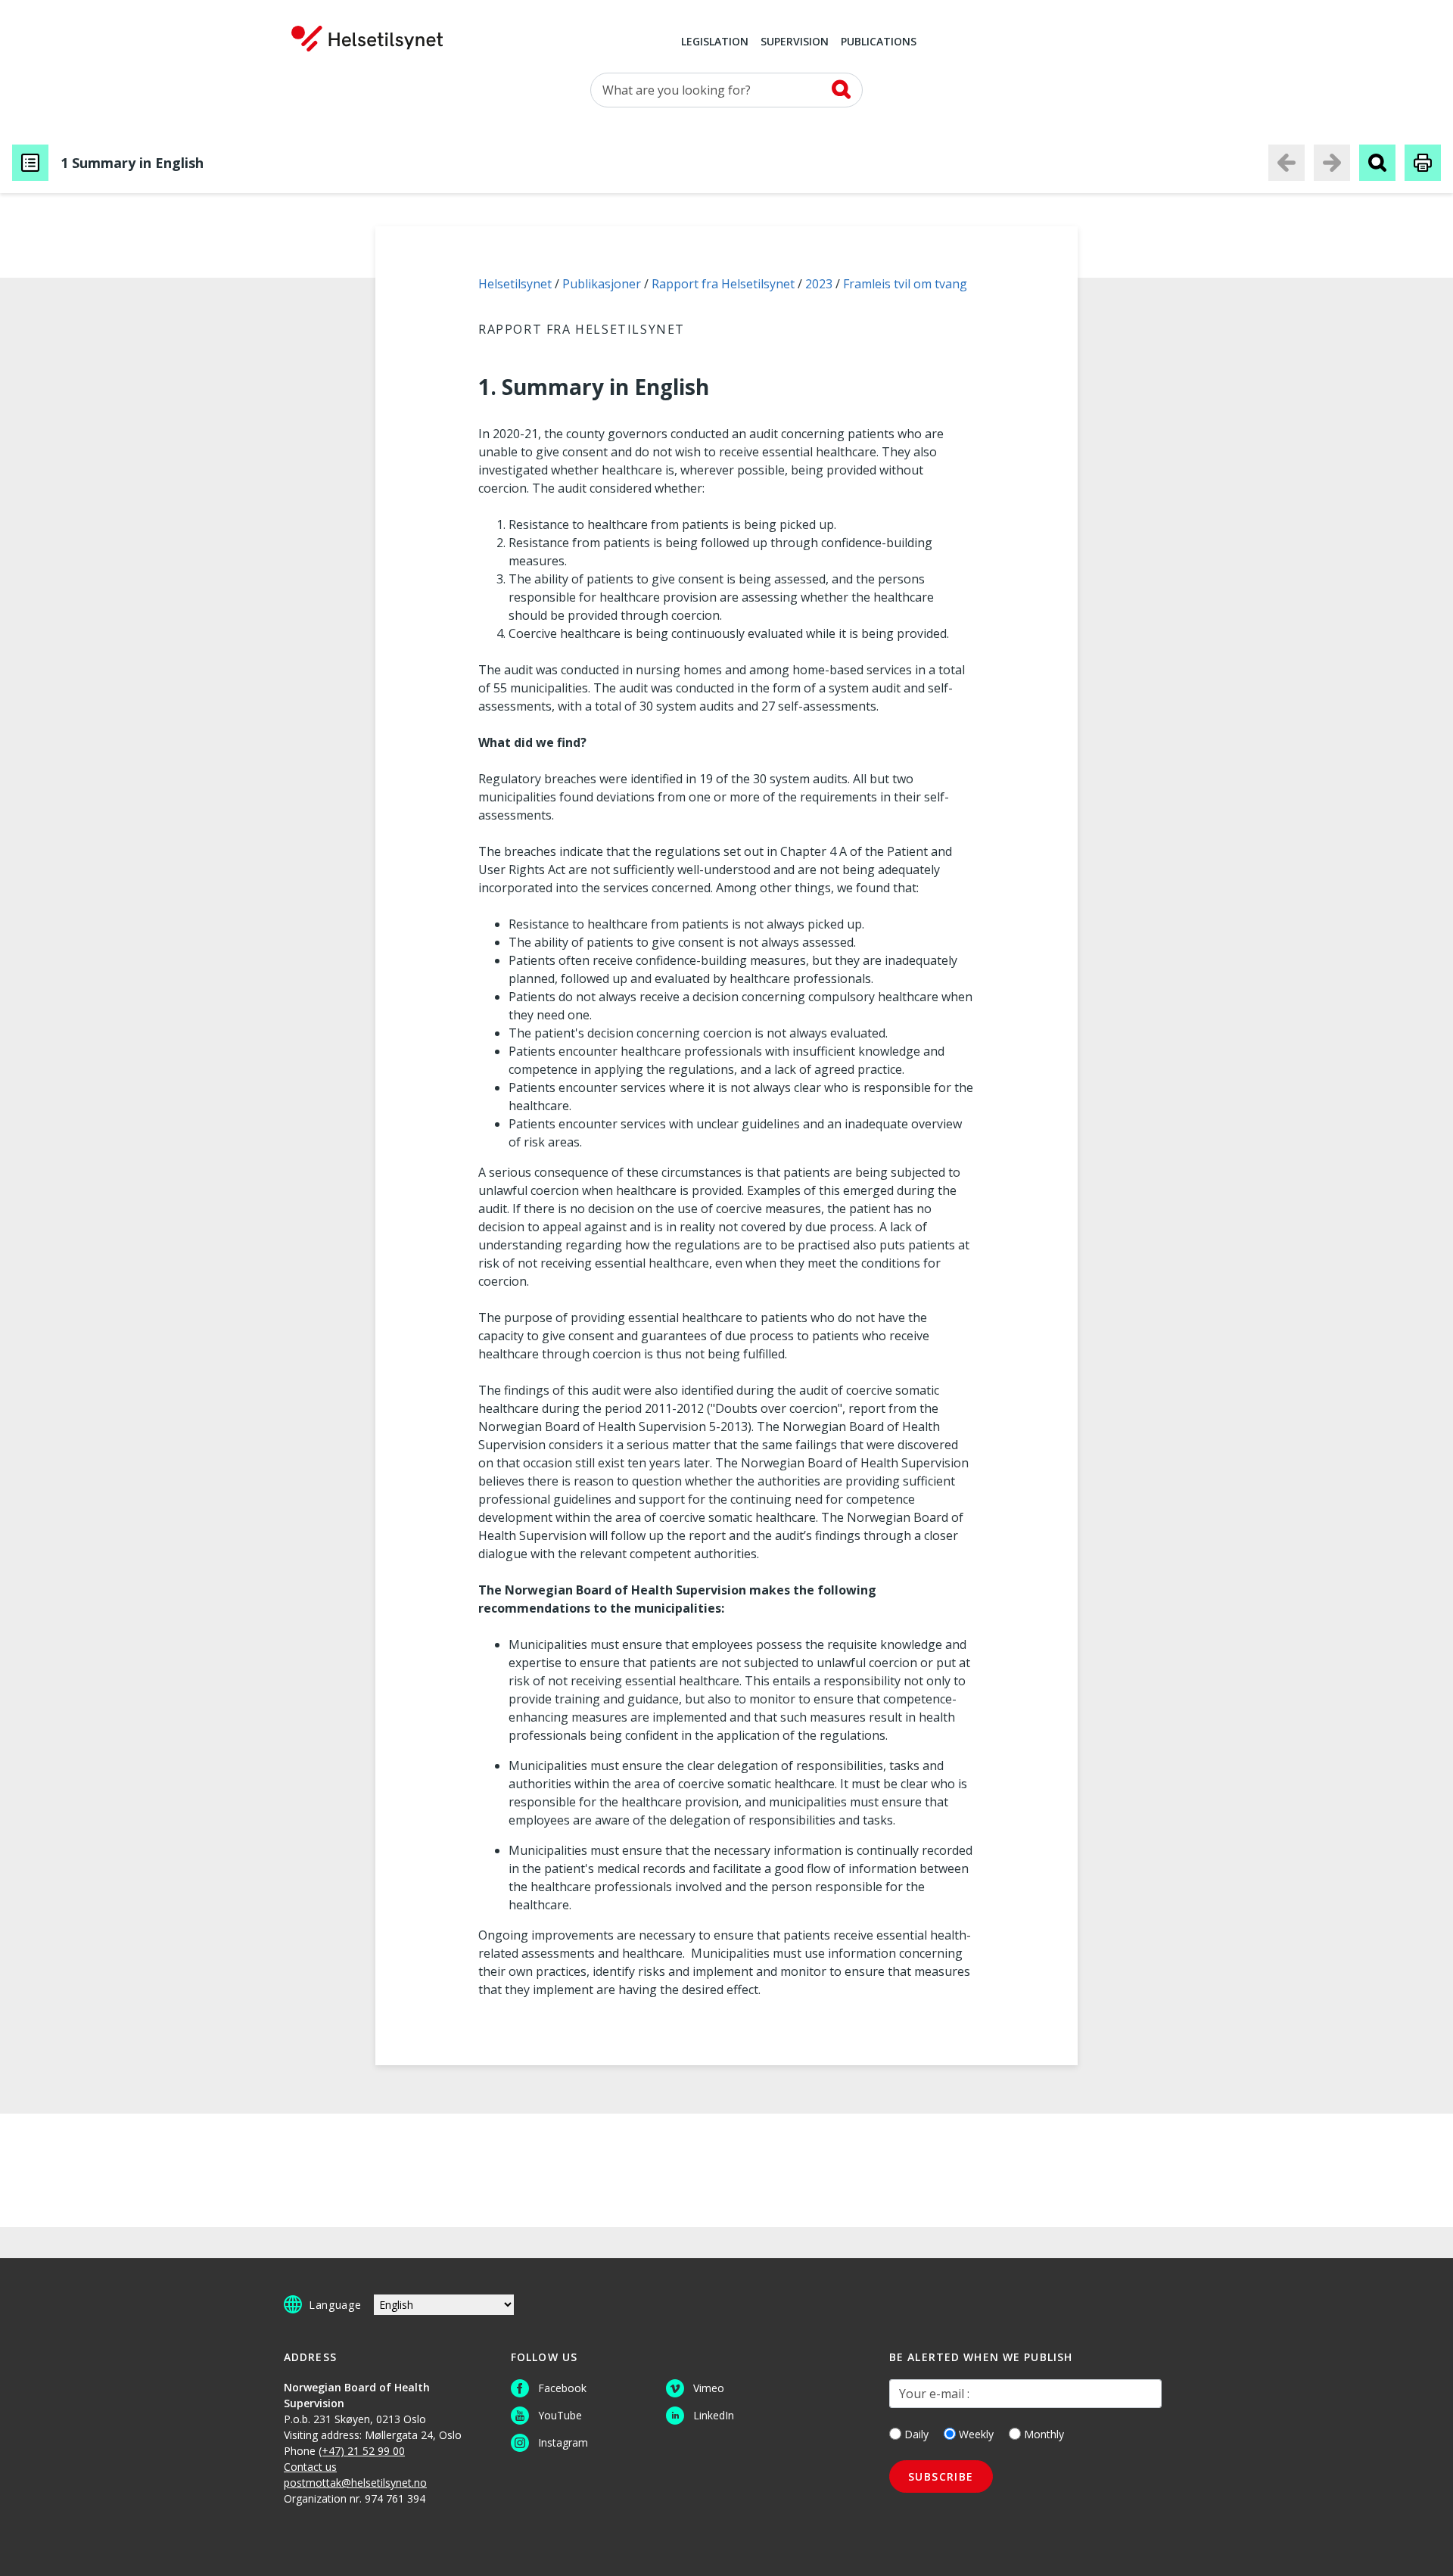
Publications (879, 42)
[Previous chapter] (1287, 163)
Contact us (310, 2467)
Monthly (1044, 2434)
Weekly (976, 2434)
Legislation (715, 42)
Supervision (795, 42)
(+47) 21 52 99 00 (362, 2451)
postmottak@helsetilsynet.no (355, 2483)
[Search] (841, 89)
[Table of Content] (30, 163)
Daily (916, 2434)
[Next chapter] (1332, 163)
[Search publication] (1377, 163)
